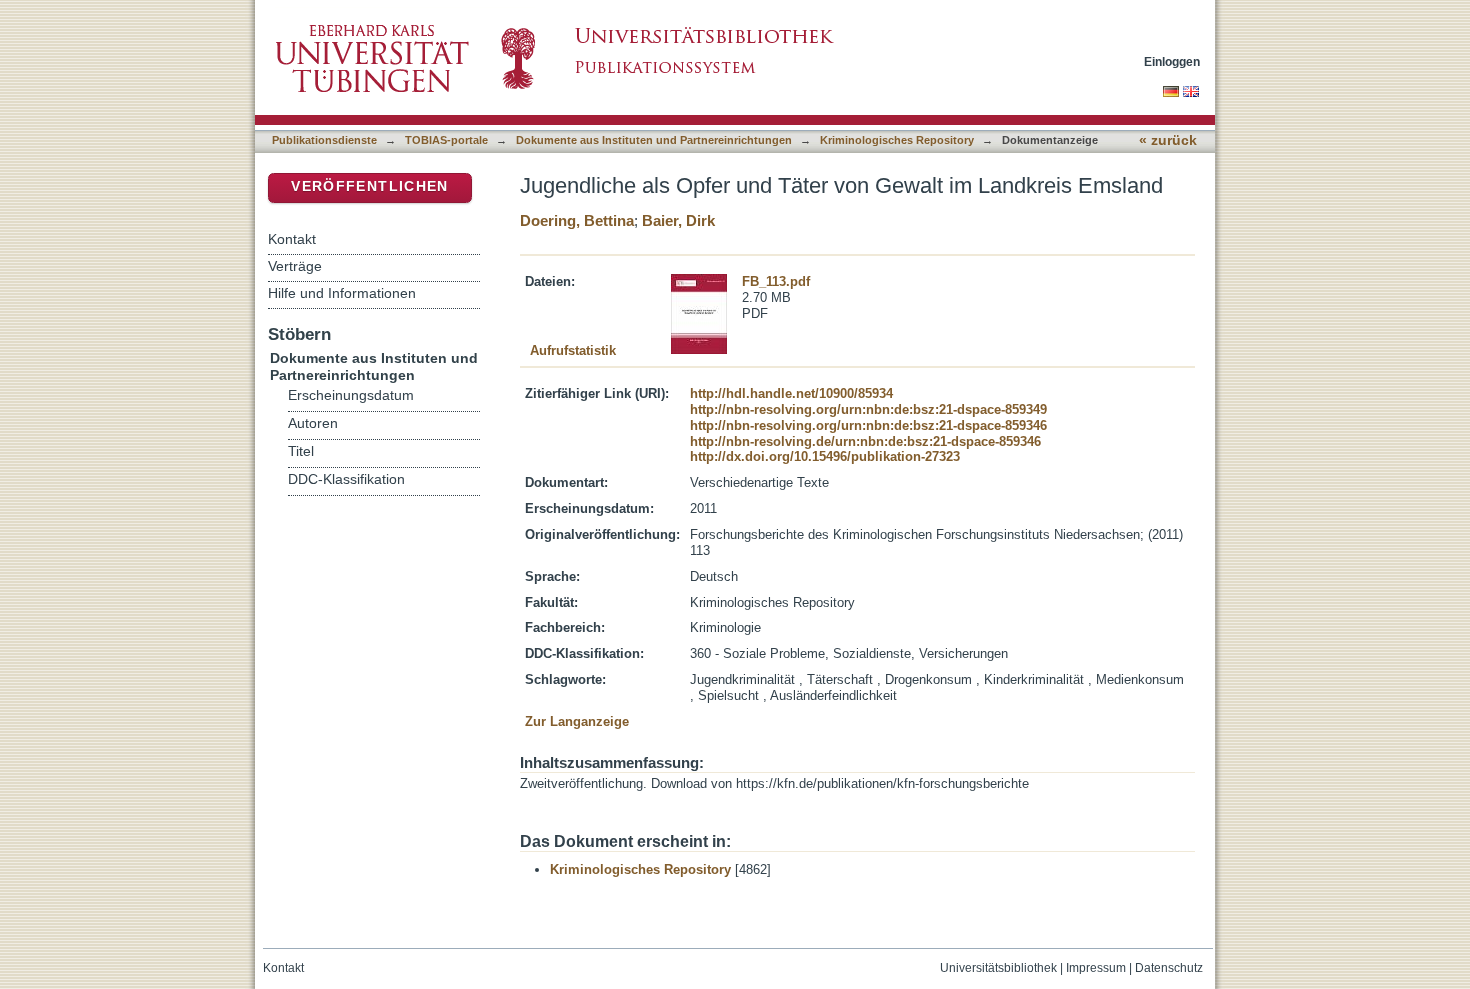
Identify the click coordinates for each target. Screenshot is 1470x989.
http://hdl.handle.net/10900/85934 (791, 393)
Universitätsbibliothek (998, 968)
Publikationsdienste (324, 140)
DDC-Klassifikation (346, 479)
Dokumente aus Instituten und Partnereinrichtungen (654, 140)
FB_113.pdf (776, 281)
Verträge (295, 266)
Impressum (1096, 968)
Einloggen (1172, 61)
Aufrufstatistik (573, 350)
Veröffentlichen (369, 186)
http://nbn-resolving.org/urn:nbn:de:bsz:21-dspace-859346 (868, 425)
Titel (301, 451)
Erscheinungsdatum (351, 395)
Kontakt (292, 239)
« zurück (1168, 140)
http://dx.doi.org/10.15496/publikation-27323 (825, 456)
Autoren (313, 423)
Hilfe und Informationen (342, 293)
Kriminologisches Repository (897, 140)
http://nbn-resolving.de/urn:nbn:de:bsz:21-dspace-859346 (865, 441)
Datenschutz (1169, 968)
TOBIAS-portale (446, 140)
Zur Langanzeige (577, 721)
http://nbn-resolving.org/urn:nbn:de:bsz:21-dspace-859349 (868, 409)
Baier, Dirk (678, 220)
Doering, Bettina (577, 220)
